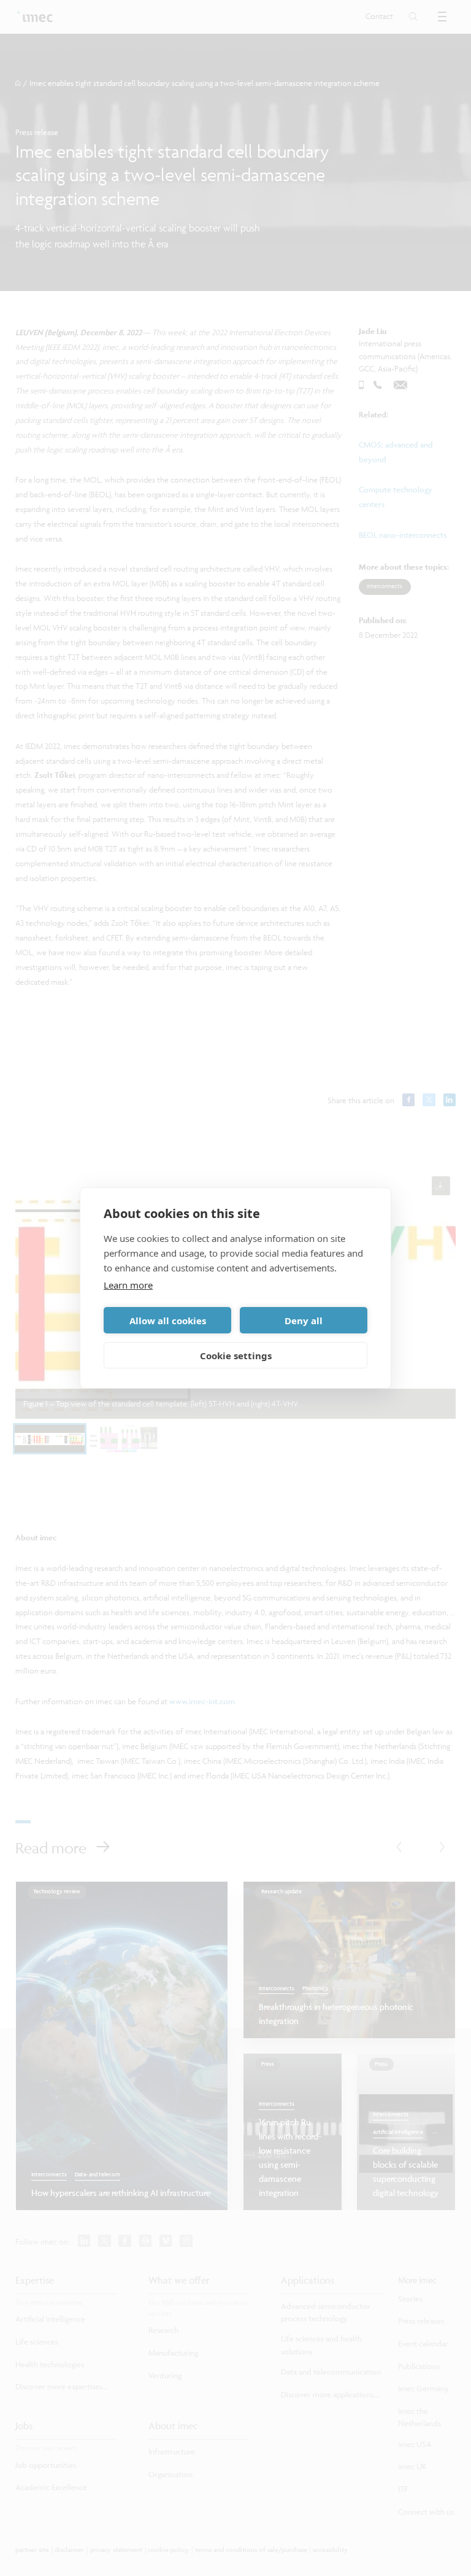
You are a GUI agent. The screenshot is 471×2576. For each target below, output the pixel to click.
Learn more (128, 1285)
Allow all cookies (168, 1321)
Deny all (304, 1321)
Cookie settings (236, 1356)
